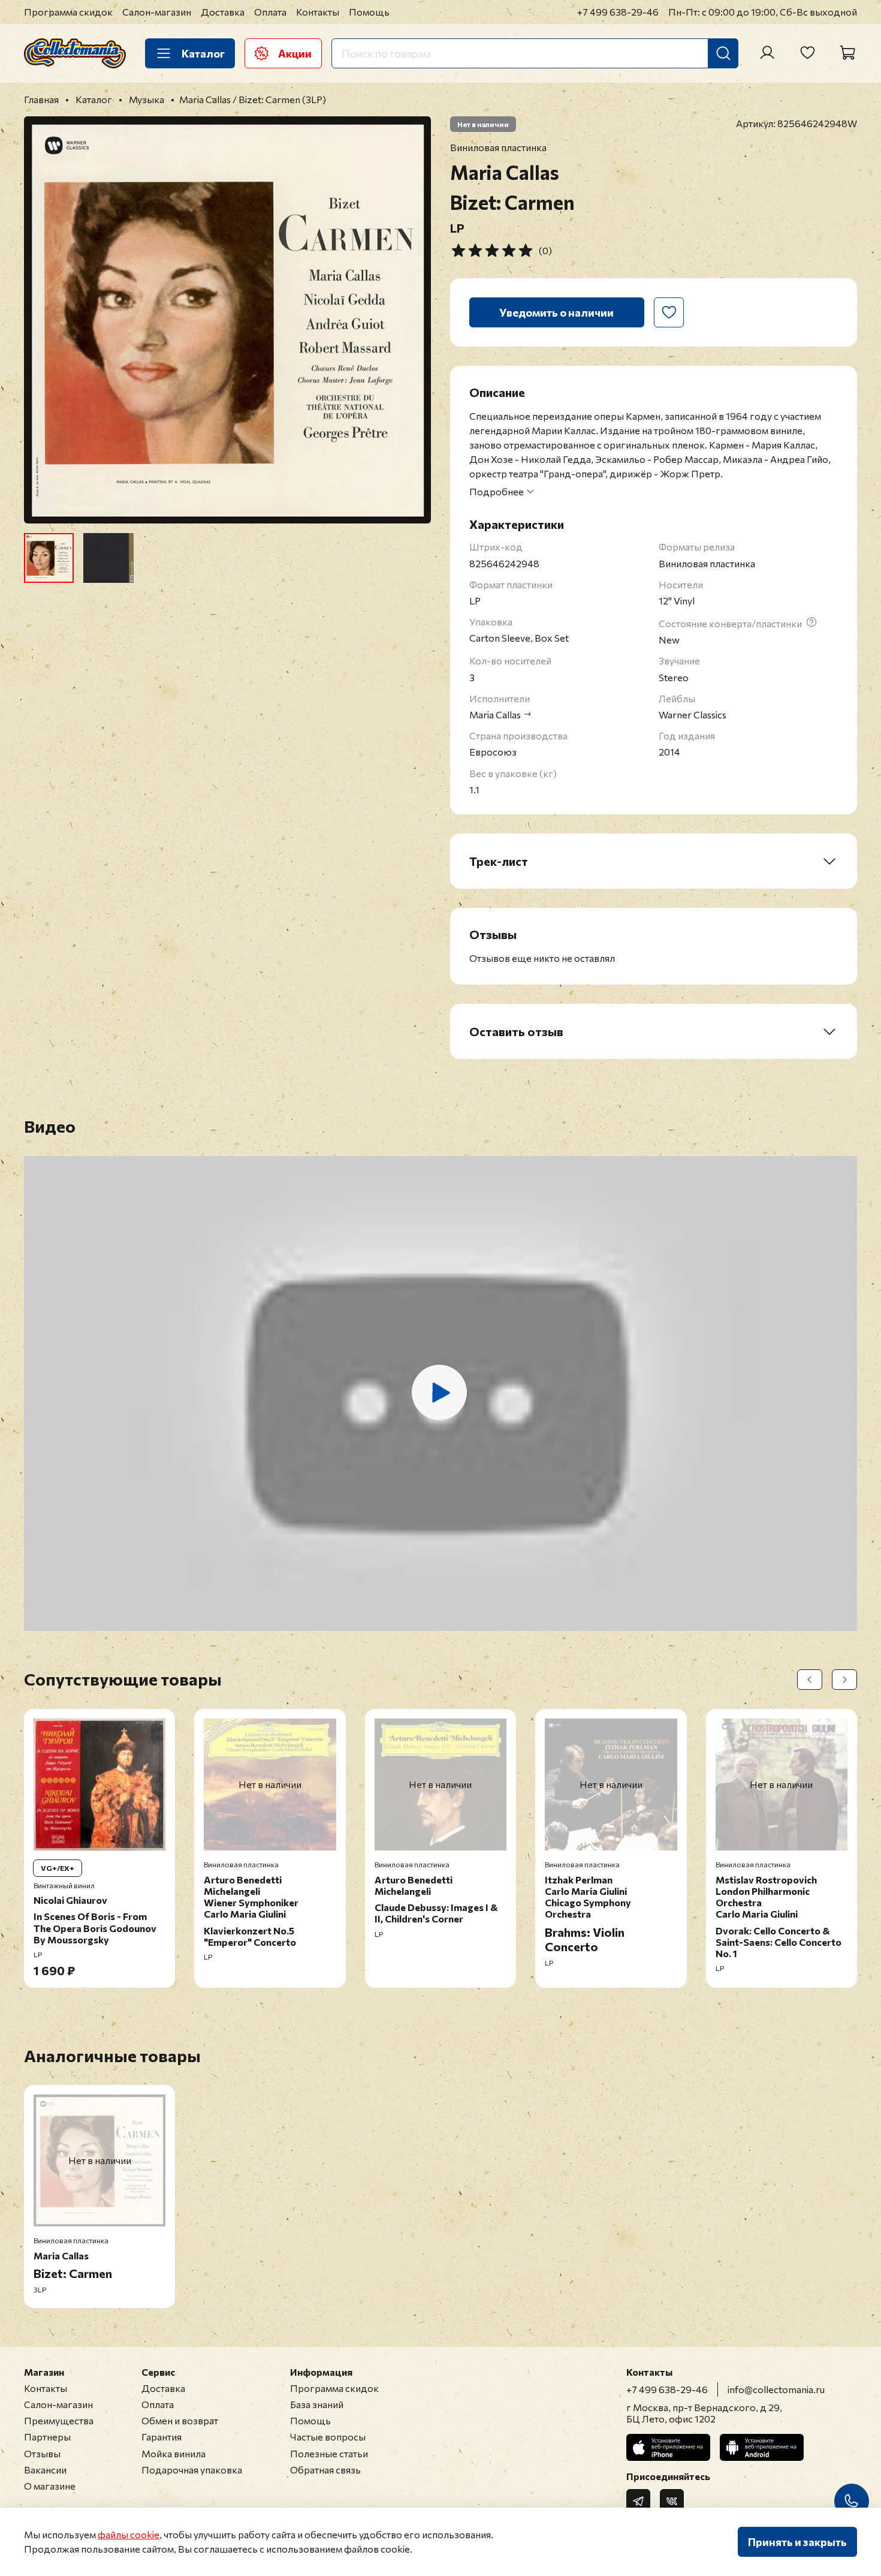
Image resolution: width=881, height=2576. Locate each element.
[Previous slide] (43, 320)
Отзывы (42, 2453)
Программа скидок (68, 12)
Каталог (203, 53)
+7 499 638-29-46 (618, 12)
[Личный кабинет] (767, 53)
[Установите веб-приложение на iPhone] (668, 2447)
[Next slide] (412, 320)
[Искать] (723, 53)
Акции (295, 53)
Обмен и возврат (180, 2420)
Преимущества (59, 2420)
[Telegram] (638, 2501)
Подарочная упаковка (192, 2470)
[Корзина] (847, 53)
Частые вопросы (328, 2437)
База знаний (317, 2404)
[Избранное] (807, 53)
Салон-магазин (157, 12)
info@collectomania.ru (776, 2389)
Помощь (369, 12)
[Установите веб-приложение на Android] (762, 2447)
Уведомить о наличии (556, 312)
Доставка (223, 12)
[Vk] (672, 2501)
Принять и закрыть (797, 2542)
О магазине (50, 2486)
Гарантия (162, 2437)
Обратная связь (325, 2470)
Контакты (318, 12)
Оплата (270, 12)
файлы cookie (129, 2534)
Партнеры (47, 2437)
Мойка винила (174, 2453)
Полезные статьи (329, 2453)
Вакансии (45, 2470)
